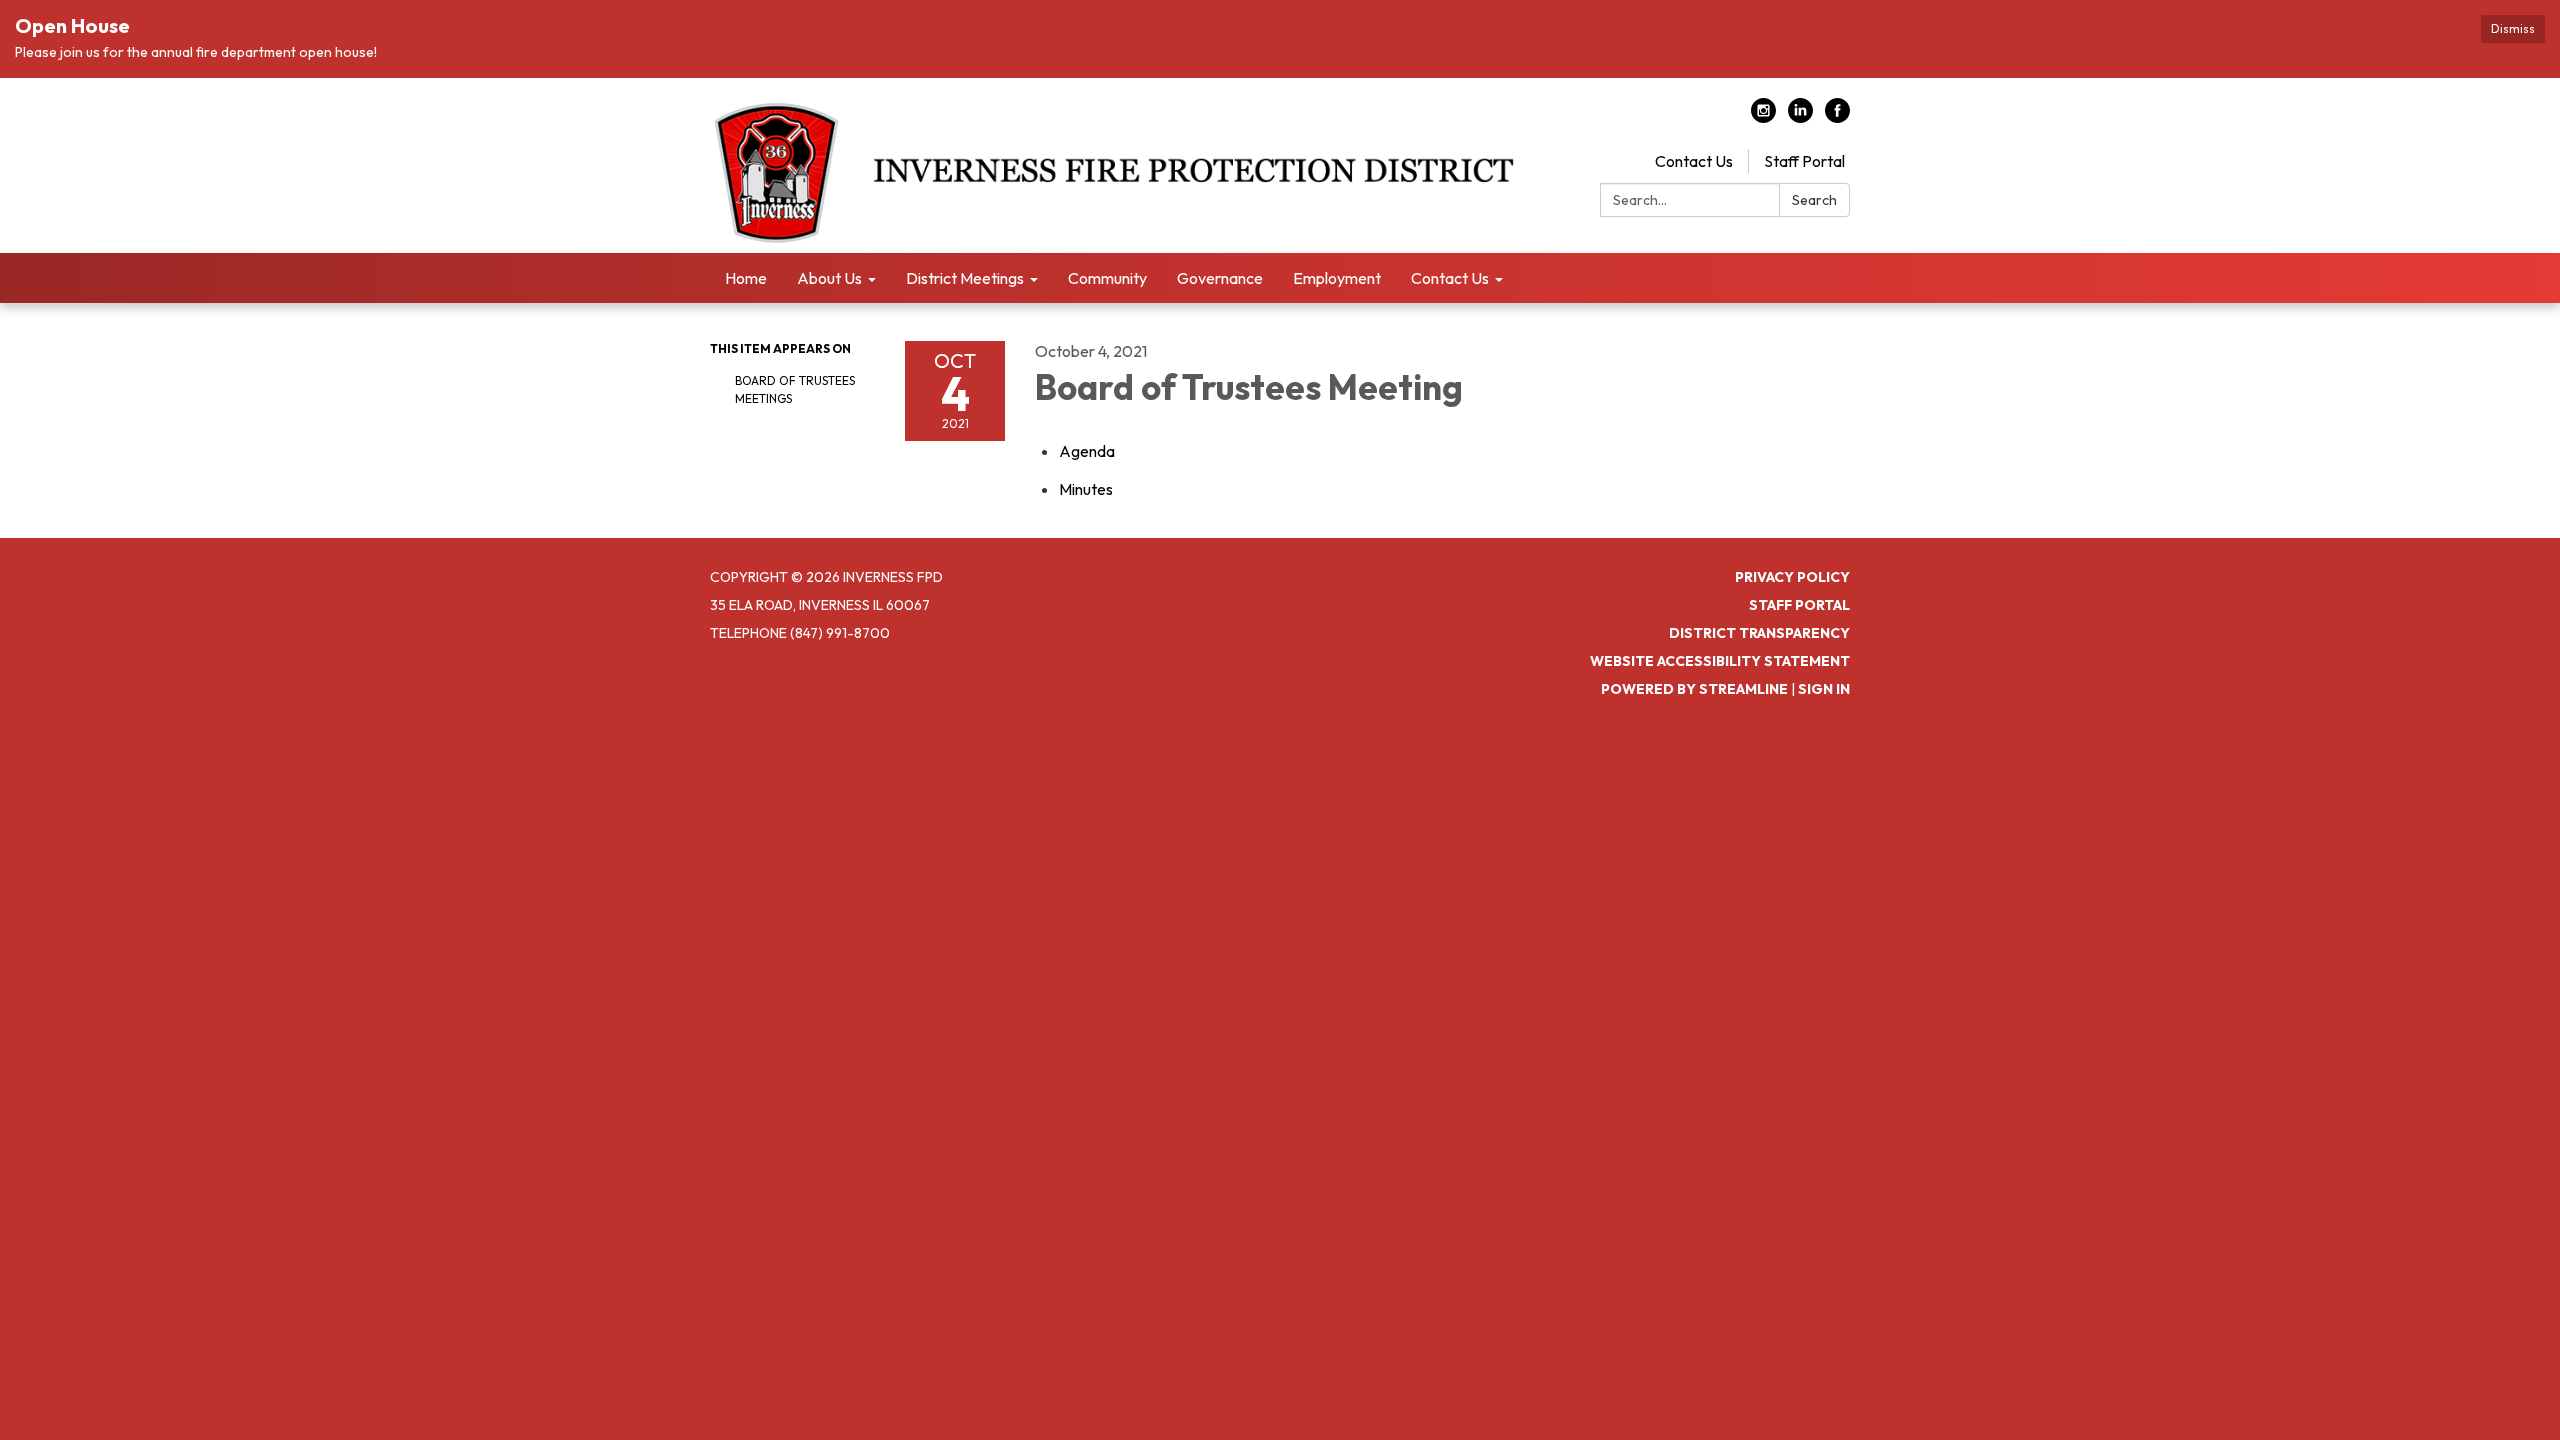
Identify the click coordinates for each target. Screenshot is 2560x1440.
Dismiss (2513, 28)
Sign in (1824, 689)
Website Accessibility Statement (1720, 661)
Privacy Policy (1792, 577)
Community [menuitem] (1107, 278)
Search (1814, 200)
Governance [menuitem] (1220, 278)
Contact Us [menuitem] (1450, 278)
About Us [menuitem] (829, 278)
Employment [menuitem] (1337, 278)
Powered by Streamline (1694, 689)
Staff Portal (1804, 161)
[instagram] (1763, 117)
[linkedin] (1800, 117)
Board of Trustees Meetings (795, 389)
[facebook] (1837, 117)
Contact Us (1694, 161)
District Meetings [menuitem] (965, 278)
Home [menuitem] (746, 278)
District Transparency (1759, 633)
